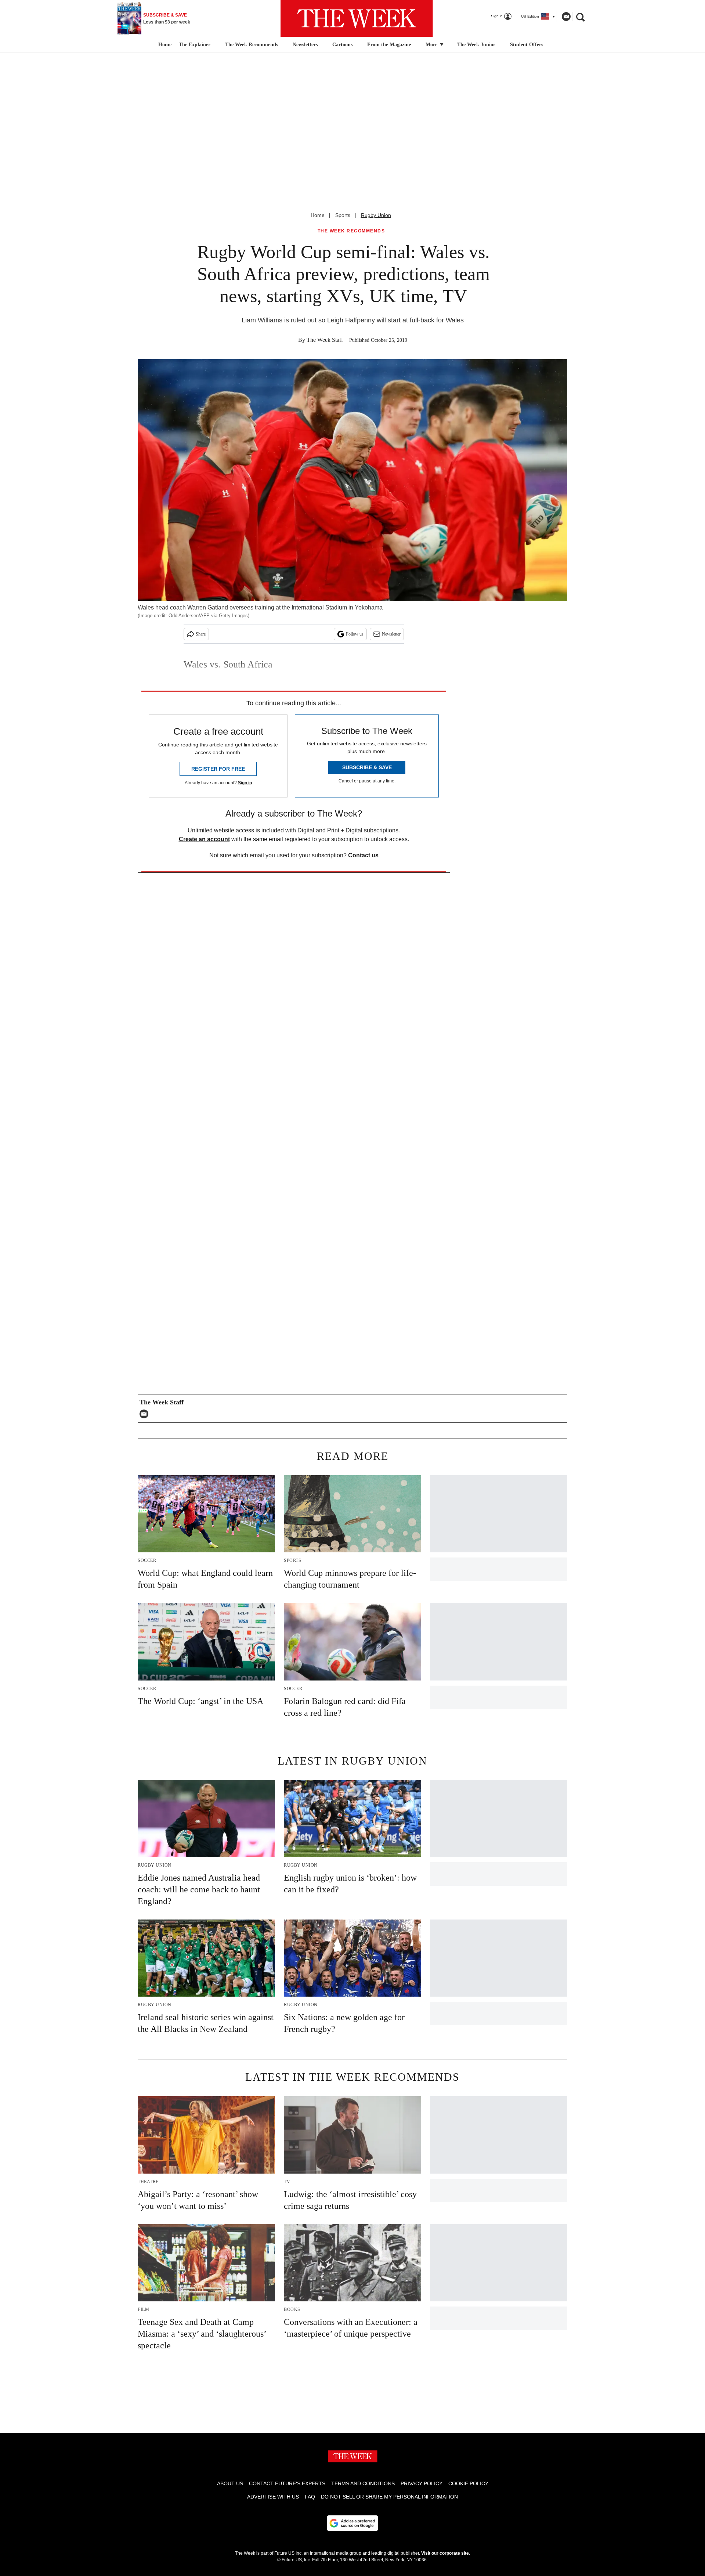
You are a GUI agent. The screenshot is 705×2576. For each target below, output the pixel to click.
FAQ (310, 2497)
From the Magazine (389, 45)
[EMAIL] (146, 1414)
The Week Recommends (252, 45)
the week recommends (351, 231)
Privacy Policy (422, 2483)
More (432, 45)
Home (318, 215)
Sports (343, 215)
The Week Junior (476, 45)
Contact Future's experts (287, 2483)
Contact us (363, 855)
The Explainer (195, 45)
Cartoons (342, 45)
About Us (230, 2483)
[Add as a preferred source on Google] (352, 2523)
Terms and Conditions (363, 2483)
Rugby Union (376, 215)
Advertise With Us (273, 2497)
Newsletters (305, 45)
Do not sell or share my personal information (389, 2497)
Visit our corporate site (445, 2553)
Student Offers (527, 45)
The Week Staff (325, 340)
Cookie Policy (468, 2483)
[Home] (164, 45)
